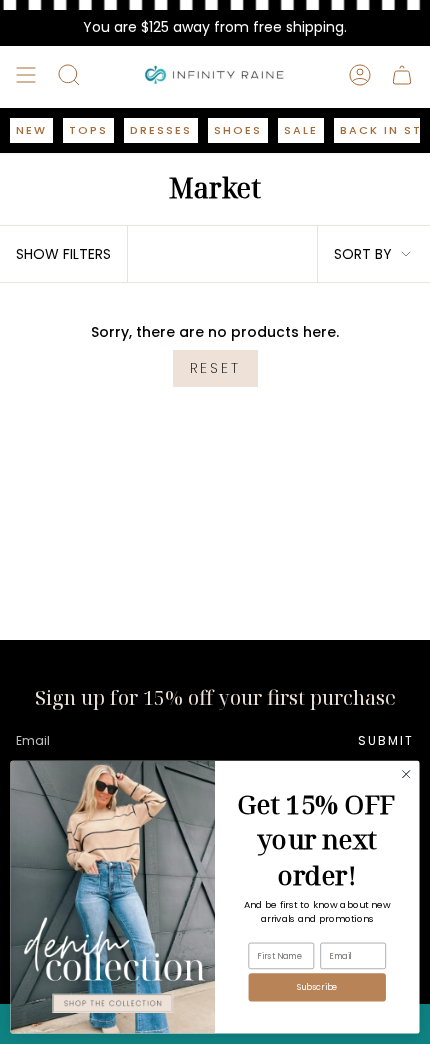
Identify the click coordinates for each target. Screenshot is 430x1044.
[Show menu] (26, 75)
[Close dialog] (406, 774)
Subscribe (317, 987)
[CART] (402, 75)
